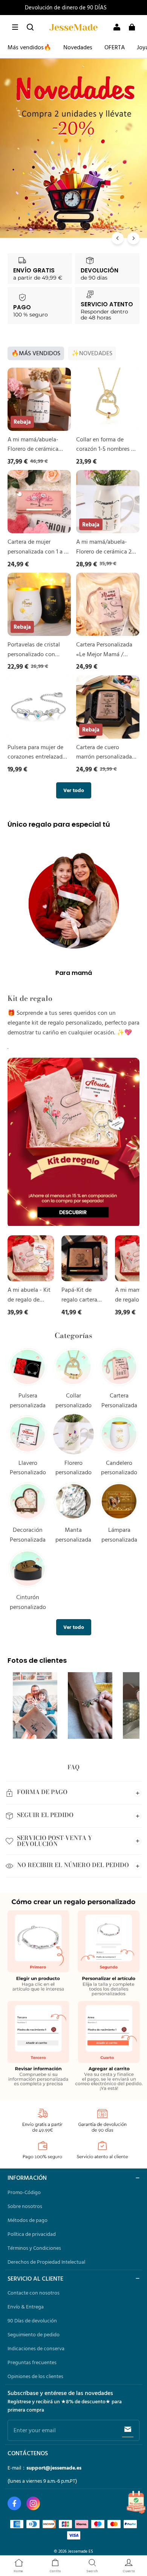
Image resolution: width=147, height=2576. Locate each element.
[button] (15, 27)
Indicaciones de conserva (36, 2348)
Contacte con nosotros (34, 2293)
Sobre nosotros (25, 2206)
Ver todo (74, 790)
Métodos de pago (28, 2220)
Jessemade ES (80, 2551)
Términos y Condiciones (34, 2248)
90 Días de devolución (32, 2321)
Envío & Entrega (26, 2307)
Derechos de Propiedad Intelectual (46, 2262)
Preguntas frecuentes (32, 2362)
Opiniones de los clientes (35, 2376)
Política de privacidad (32, 2234)
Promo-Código (24, 2192)
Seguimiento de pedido (34, 2334)
